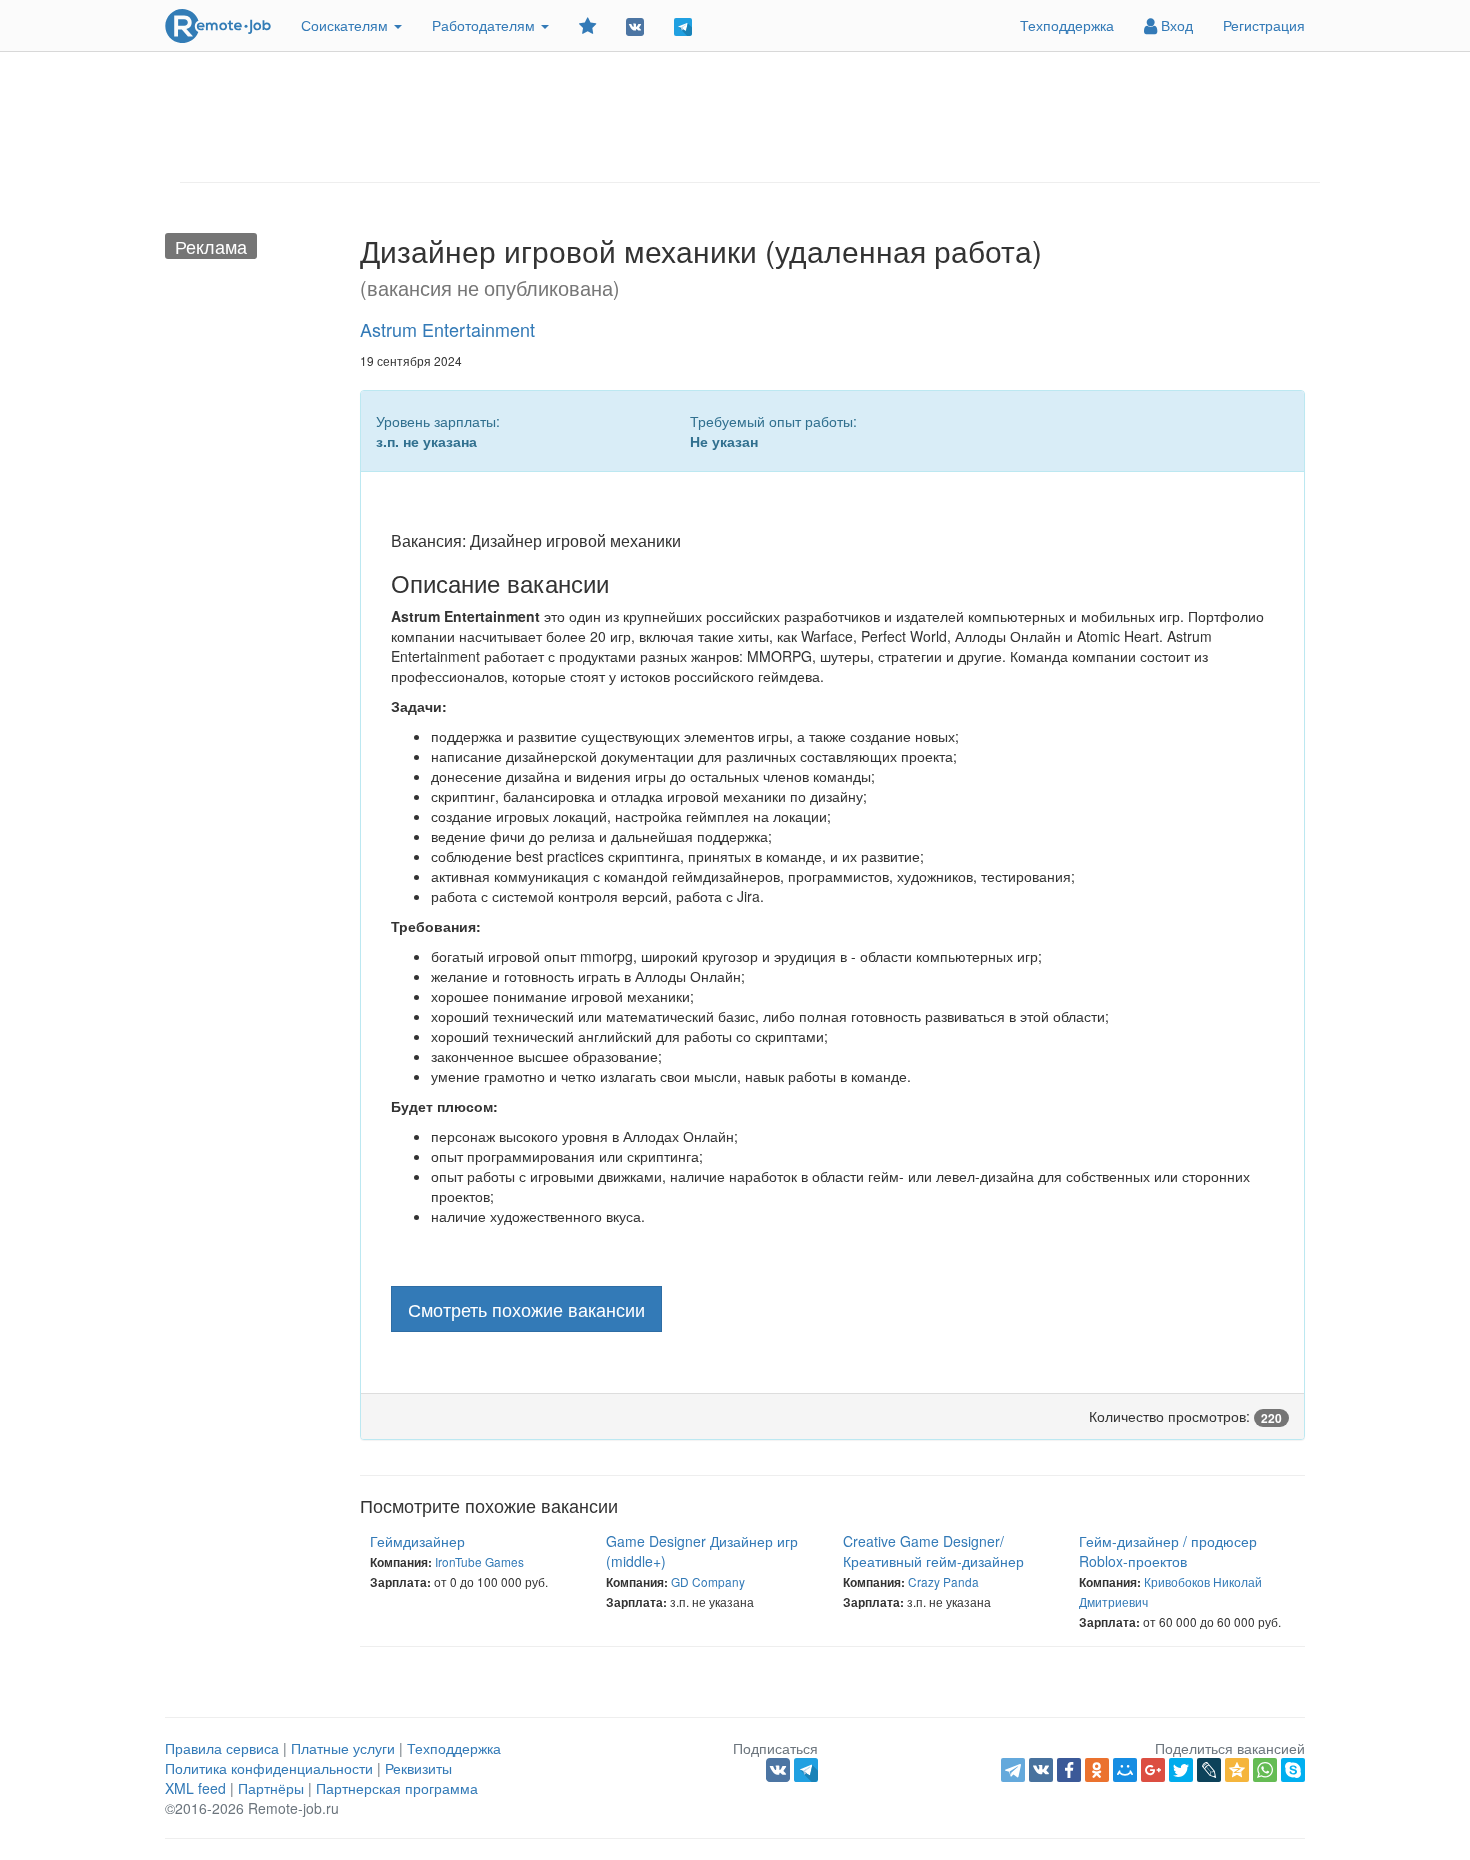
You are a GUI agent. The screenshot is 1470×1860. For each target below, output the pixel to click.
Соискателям (346, 25)
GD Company (708, 1581)
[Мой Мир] (1125, 1770)
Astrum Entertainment (447, 329)
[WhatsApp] (1265, 1770)
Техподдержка (1067, 25)
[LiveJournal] (1209, 1770)
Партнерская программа (397, 1788)
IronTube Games (479, 1561)
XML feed (195, 1788)
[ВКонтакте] (1041, 1770)
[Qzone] (1237, 1770)
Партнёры (271, 1788)
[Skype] (1293, 1770)
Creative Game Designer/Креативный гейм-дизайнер (933, 1551)
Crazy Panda (943, 1581)
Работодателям (485, 25)
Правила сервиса (222, 1748)
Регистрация (1264, 25)
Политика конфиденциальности (269, 1768)
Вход (1175, 25)
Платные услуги (343, 1748)
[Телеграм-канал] (683, 25)
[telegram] (1013, 1770)
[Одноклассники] (1097, 1770)
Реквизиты (418, 1768)
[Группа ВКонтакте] (635, 25)
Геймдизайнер (417, 1541)
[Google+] (1153, 1770)
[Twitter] (1181, 1770)
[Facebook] (1069, 1770)
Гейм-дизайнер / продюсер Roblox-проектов (1168, 1551)
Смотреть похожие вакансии (526, 1309)
